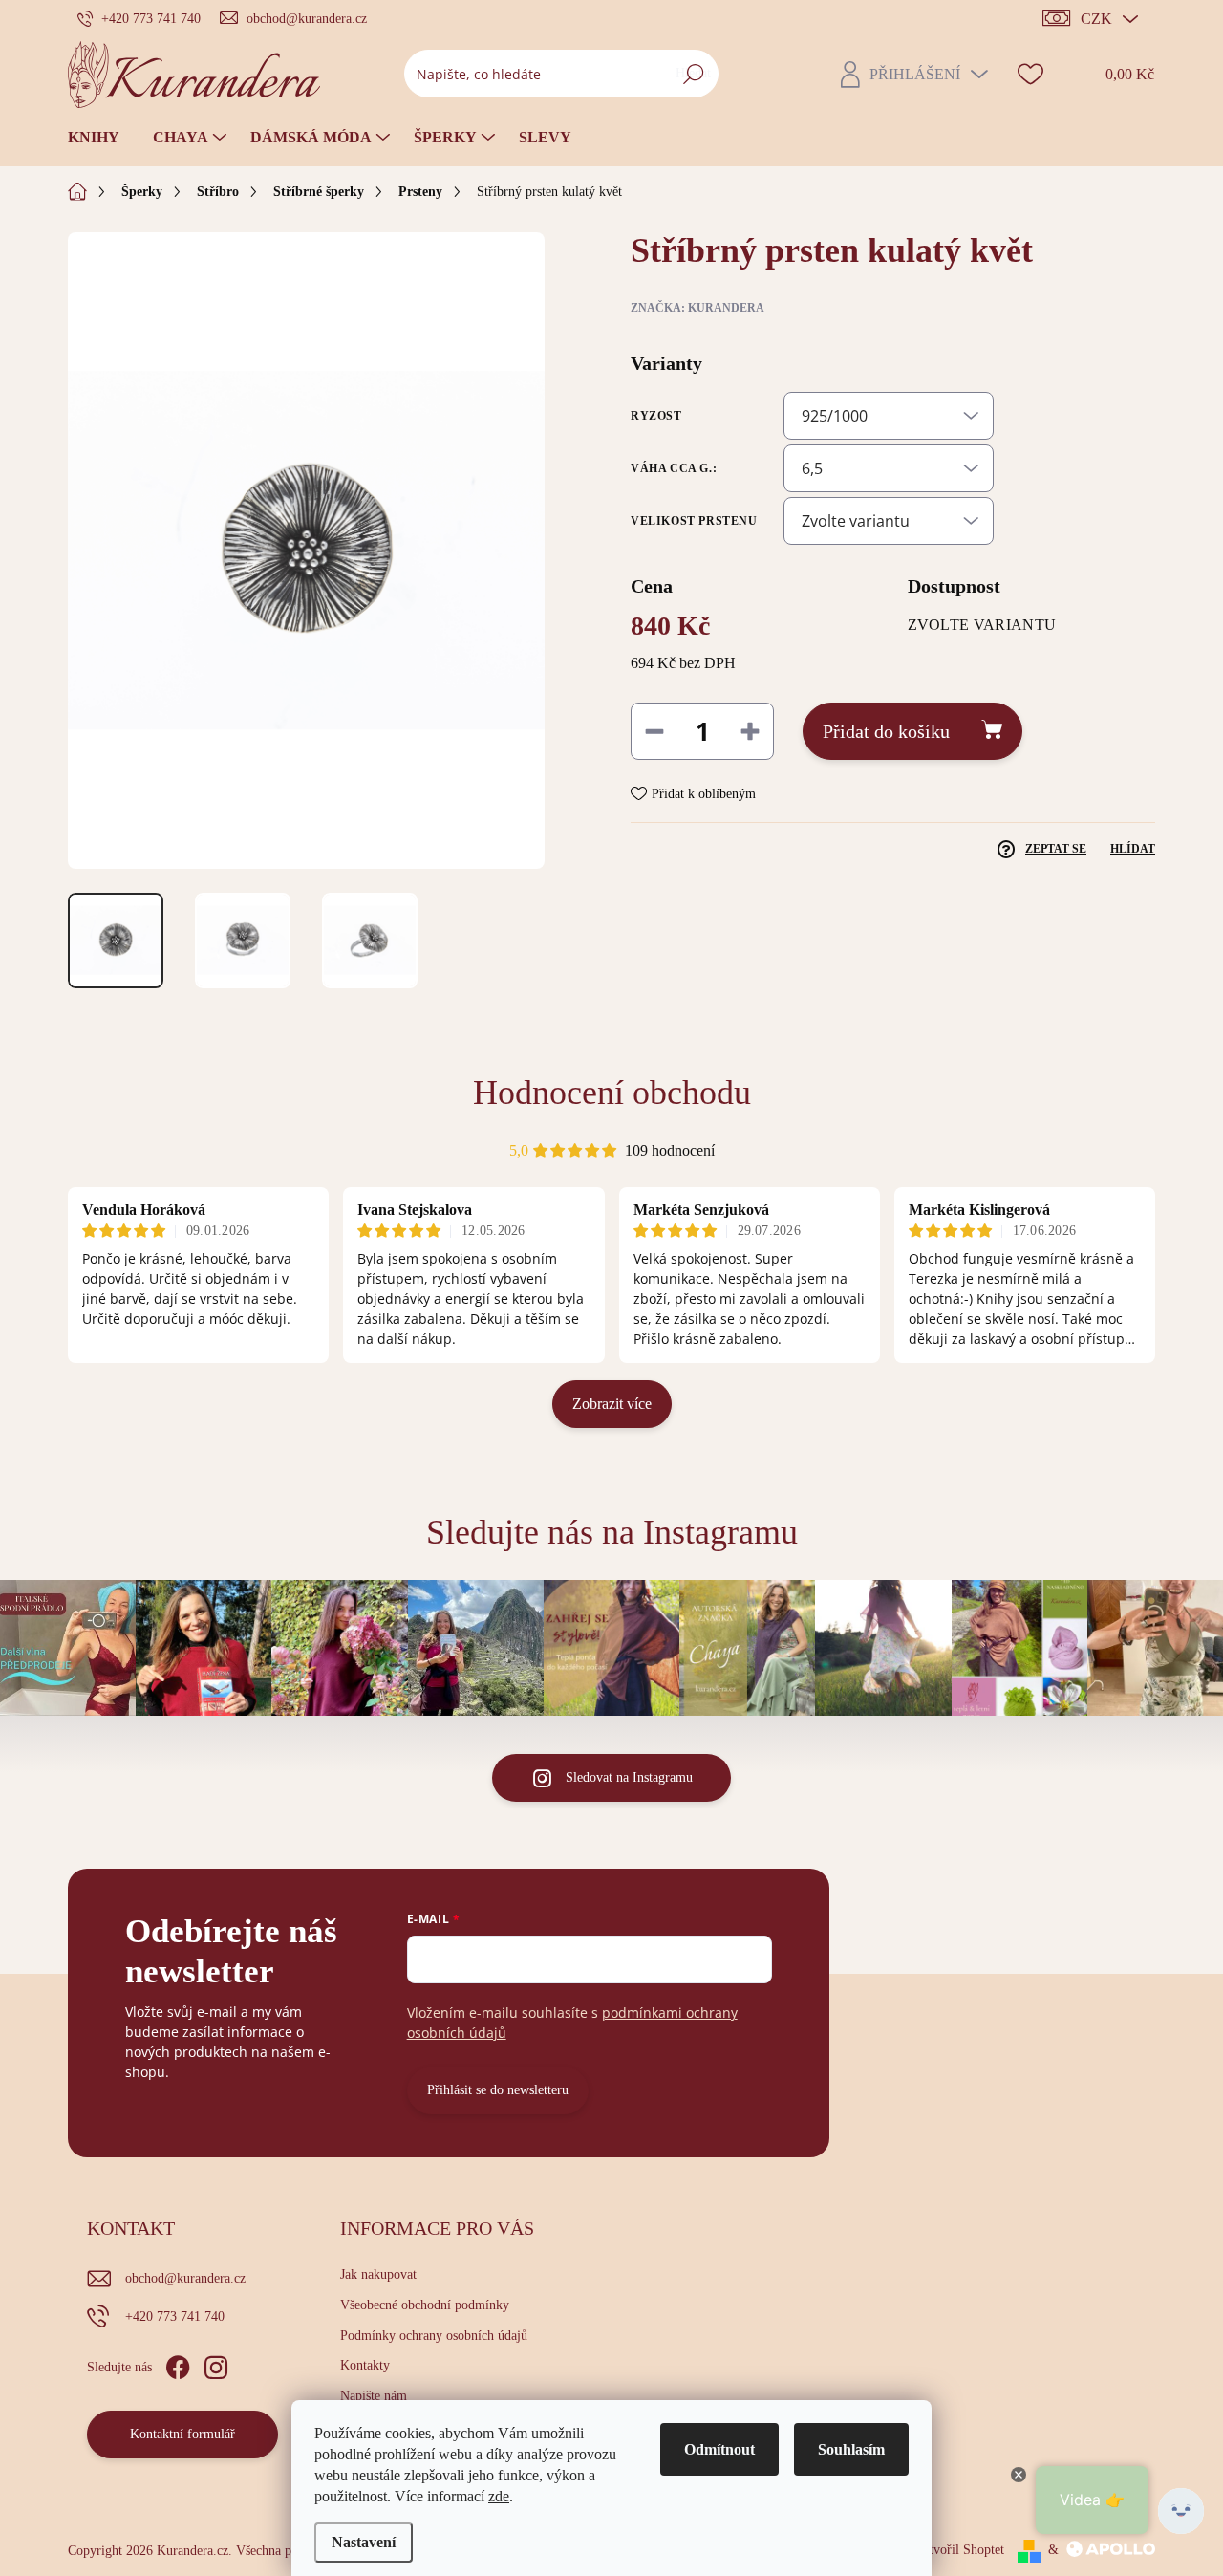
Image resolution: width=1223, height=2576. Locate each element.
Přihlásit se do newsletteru (498, 2090)
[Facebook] (178, 2365)
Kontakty (365, 2365)
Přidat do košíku (886, 731)
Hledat (693, 73)
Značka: (697, 308)
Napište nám (374, 2396)
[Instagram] (216, 2365)
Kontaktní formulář (182, 2434)
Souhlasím (851, 2449)
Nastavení (364, 2542)
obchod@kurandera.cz (185, 2278)
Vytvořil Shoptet (960, 2550)
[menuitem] (101, 138)
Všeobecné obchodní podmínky (425, 2305)
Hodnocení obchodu (612, 1093)
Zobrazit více (612, 1404)
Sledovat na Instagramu (629, 1777)
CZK (1096, 19)
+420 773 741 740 (175, 2316)
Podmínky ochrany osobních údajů (434, 2336)
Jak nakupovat (378, 2274)
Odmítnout (719, 2449)
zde (499, 2496)
